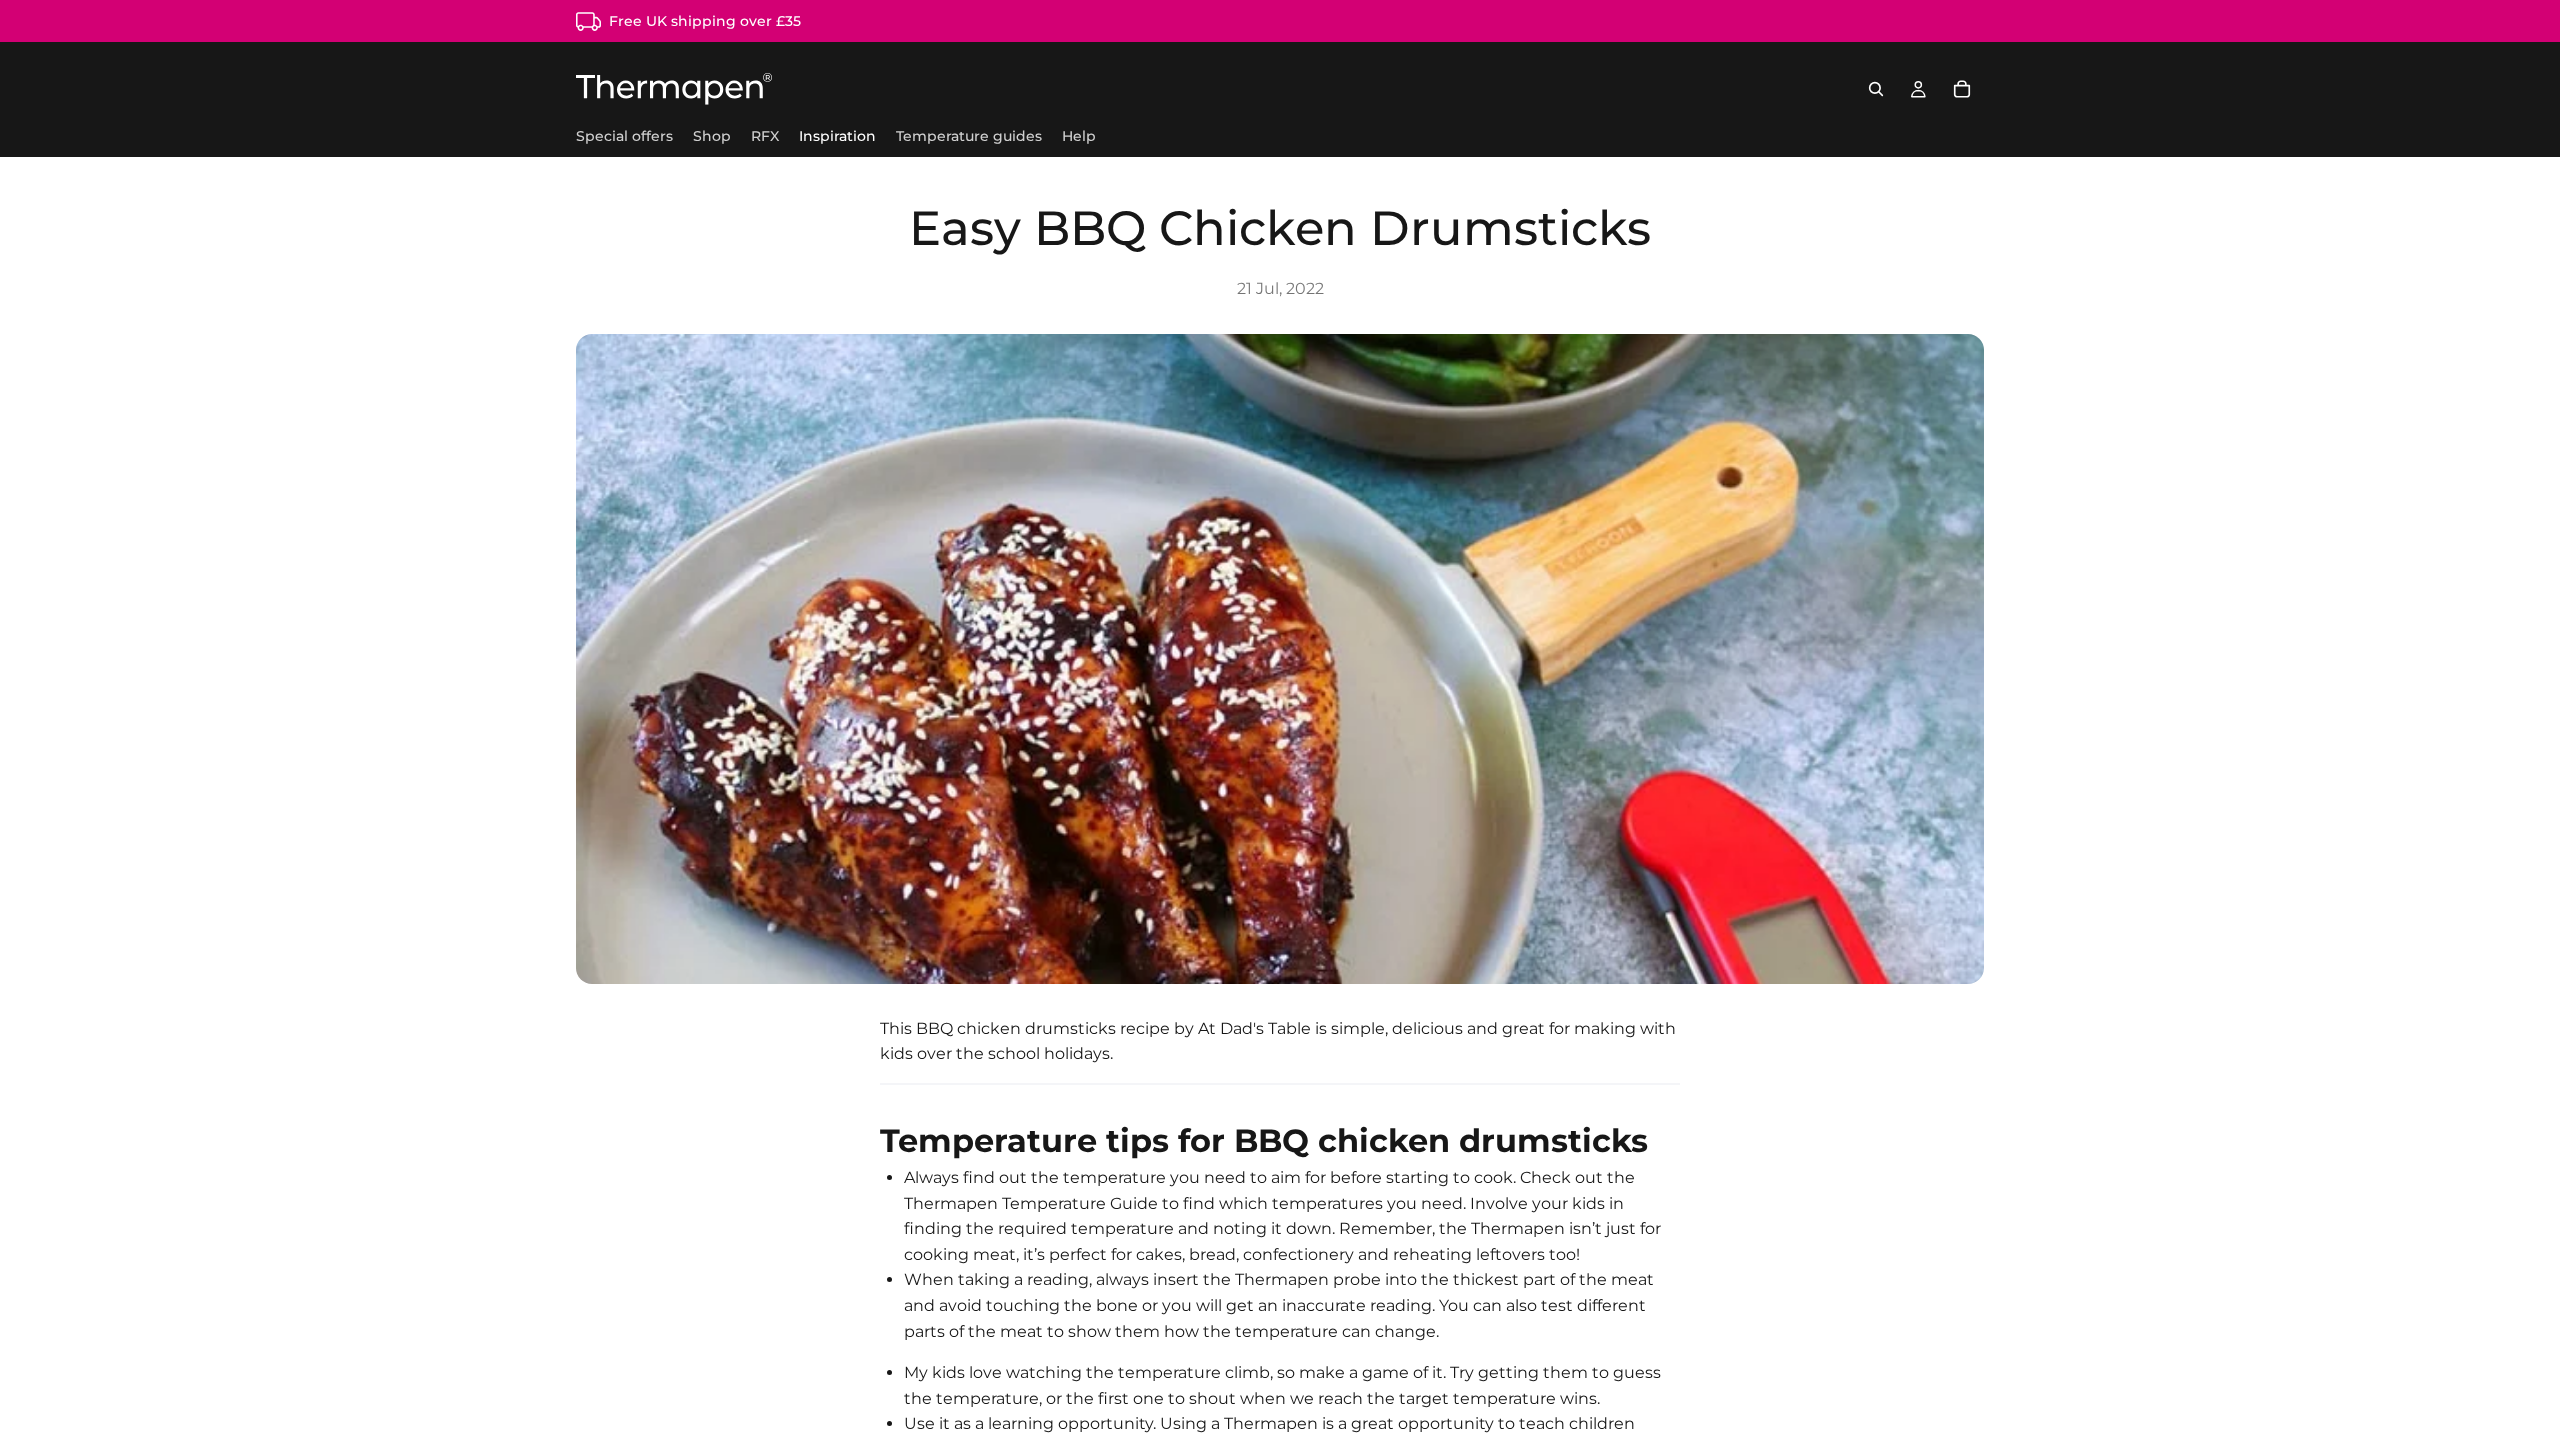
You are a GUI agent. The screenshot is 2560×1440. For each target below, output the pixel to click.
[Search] (1876, 89)
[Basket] (1962, 89)
